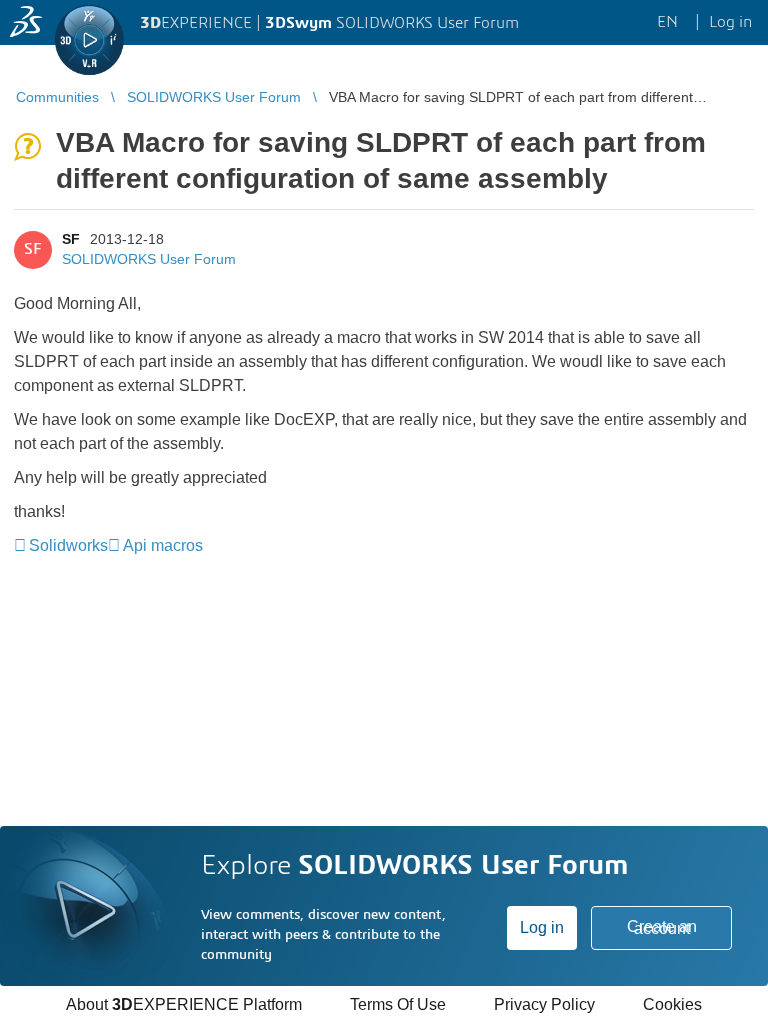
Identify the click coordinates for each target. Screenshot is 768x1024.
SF (71, 239)
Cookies (672, 1004)
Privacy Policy (544, 1004)
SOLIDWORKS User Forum (149, 259)
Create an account (662, 927)
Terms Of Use (398, 1004)
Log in (542, 927)
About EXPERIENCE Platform (184, 1004)
